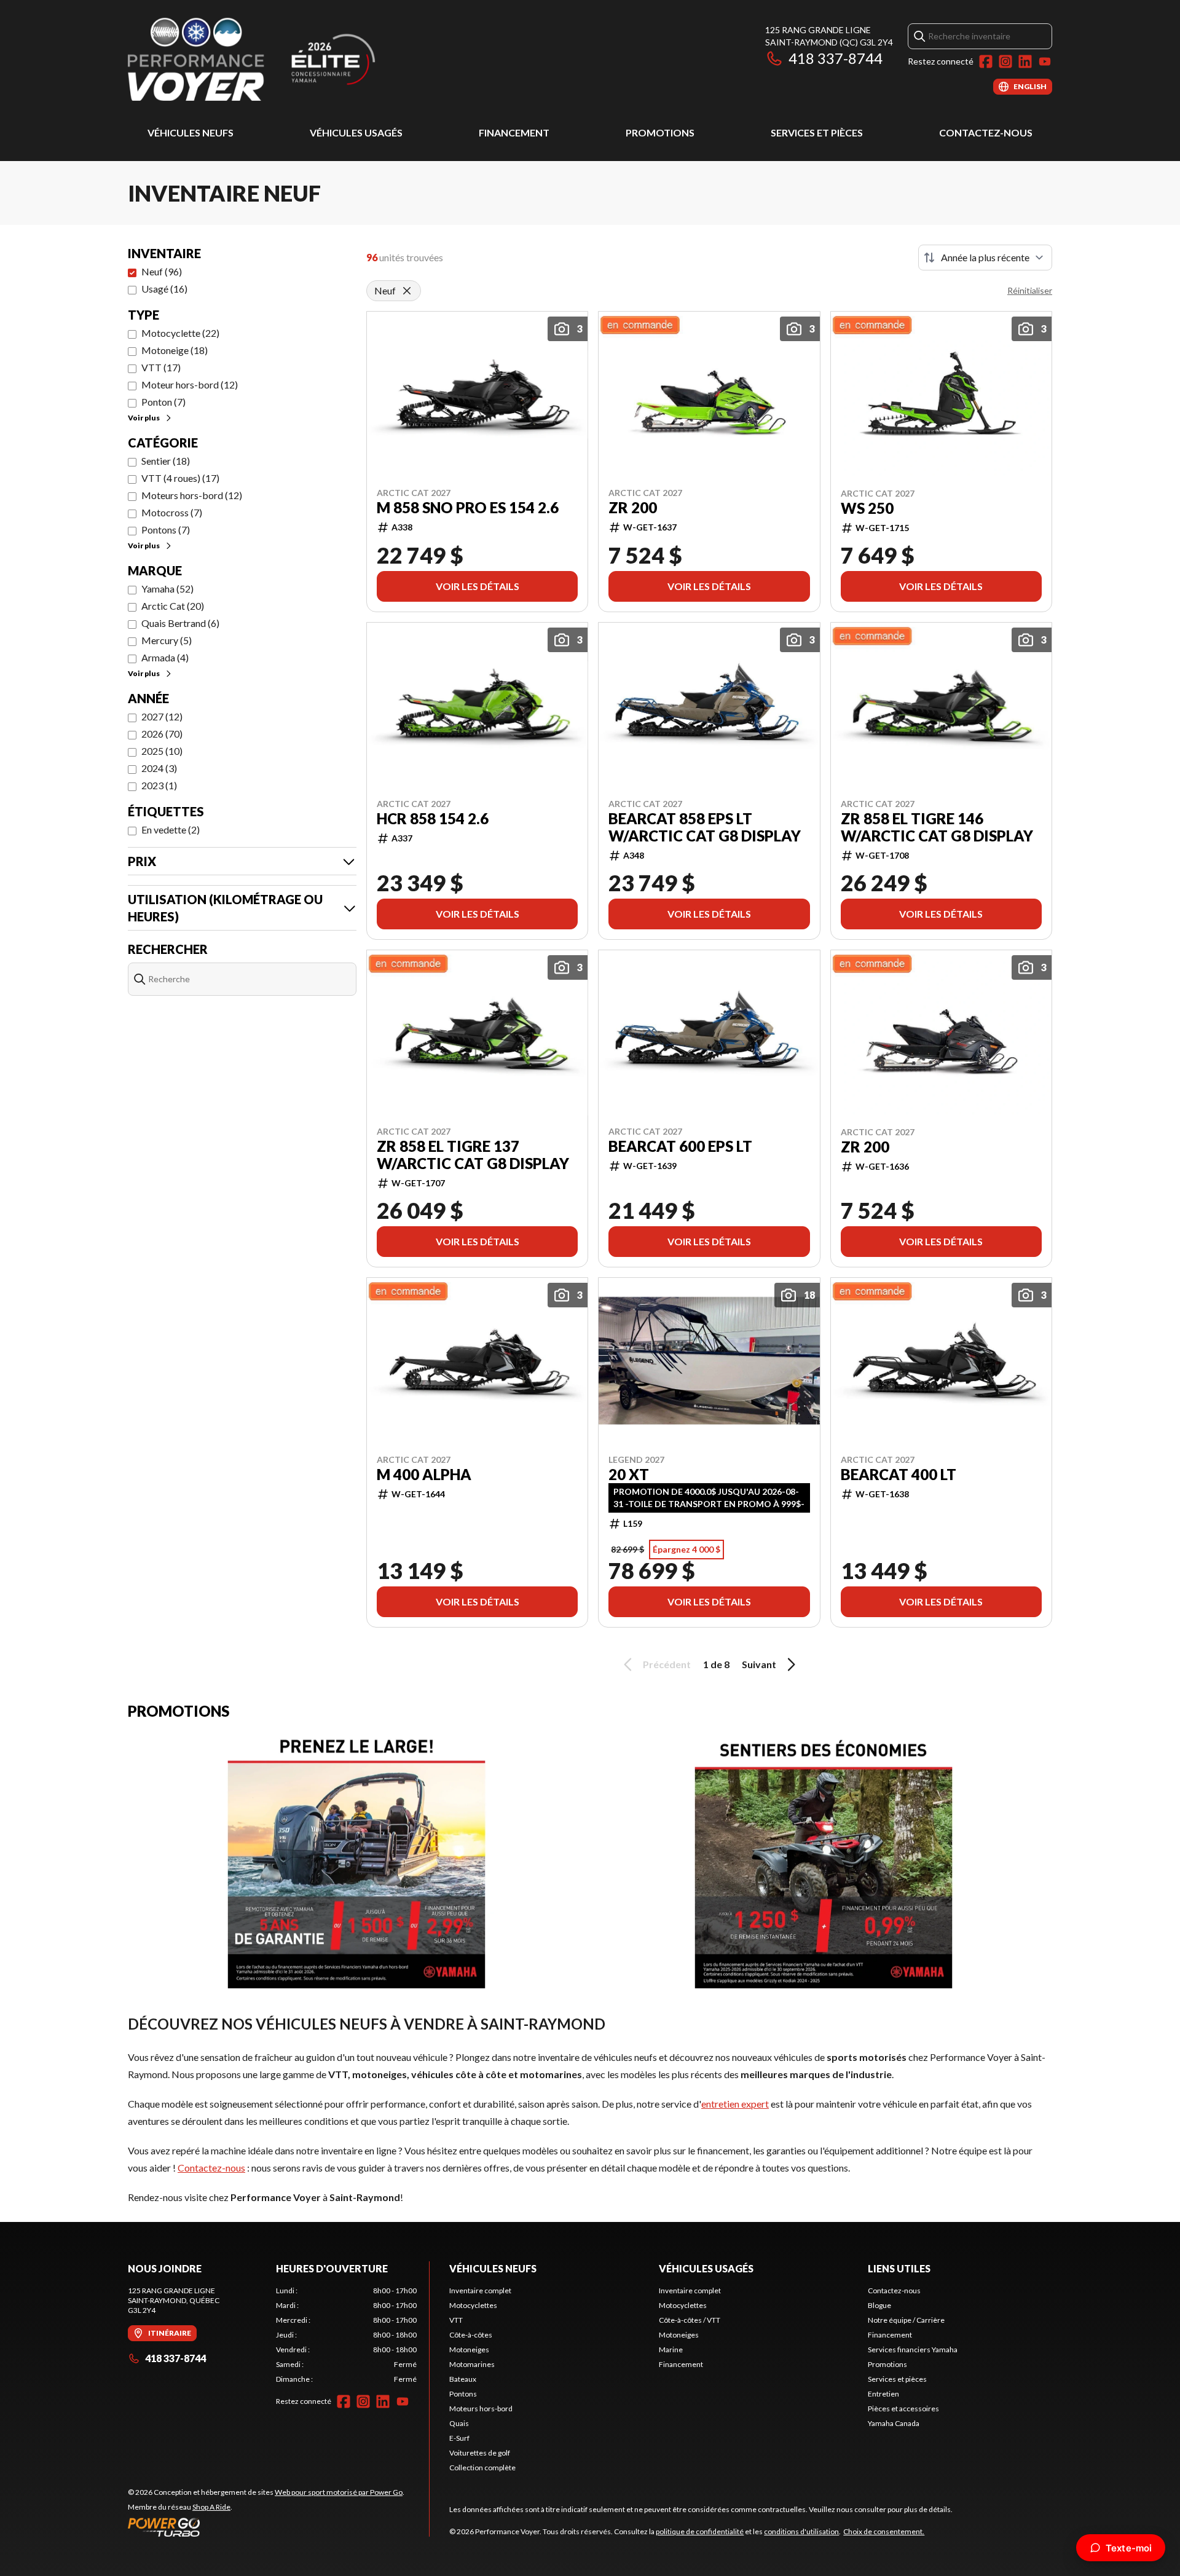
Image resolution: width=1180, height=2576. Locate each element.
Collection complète (482, 2468)
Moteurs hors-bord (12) (192, 495)
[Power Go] (266, 2527)
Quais (459, 2423)
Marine (671, 2350)
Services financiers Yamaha (913, 2350)
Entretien (883, 2394)
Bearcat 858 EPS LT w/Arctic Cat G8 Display (705, 827)
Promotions (660, 132)
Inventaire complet (480, 2290)
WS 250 (867, 508)
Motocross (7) (172, 512)
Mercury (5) (167, 640)
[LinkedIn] (1025, 61)
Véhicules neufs (191, 132)
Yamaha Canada (894, 2423)
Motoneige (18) (175, 350)
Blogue (879, 2305)
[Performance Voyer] (281, 59)
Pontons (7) (166, 530)
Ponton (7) (163, 402)
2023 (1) (159, 785)
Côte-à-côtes (471, 2335)
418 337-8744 (836, 58)
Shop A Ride (211, 2507)
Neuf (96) (162, 271)
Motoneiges (469, 2350)
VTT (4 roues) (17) (180, 478)
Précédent (667, 1664)
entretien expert (735, 2104)
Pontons (463, 2394)
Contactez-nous (986, 132)
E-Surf (459, 2438)
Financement (514, 132)
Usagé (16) (164, 289)
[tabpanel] (346, 2335)
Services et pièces (817, 132)
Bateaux (463, 2379)
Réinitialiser (1030, 290)
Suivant (759, 1664)
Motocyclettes (473, 2305)
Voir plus (144, 418)
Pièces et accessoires (903, 2409)
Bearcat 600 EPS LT (680, 1146)
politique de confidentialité (700, 2531)
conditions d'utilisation (801, 2531)
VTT (456, 2320)
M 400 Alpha (424, 1475)
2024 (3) (159, 768)
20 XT (629, 1475)
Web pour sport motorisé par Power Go (339, 2492)
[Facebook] (986, 61)
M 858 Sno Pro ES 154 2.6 (468, 508)
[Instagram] (1005, 61)
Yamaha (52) (167, 589)
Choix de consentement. (884, 2531)
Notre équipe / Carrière (906, 2320)
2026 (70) (162, 734)
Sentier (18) (166, 461)
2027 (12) (162, 716)
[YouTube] (1045, 61)
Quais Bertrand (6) (180, 623)
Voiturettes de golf (480, 2453)
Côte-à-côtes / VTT (690, 2320)
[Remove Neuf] (407, 291)
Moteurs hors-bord (481, 2409)
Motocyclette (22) (180, 333)
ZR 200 (633, 508)
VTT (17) (161, 367)
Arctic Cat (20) (173, 606)
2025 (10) (162, 751)
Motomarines (472, 2364)
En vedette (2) (171, 829)
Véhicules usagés (356, 132)
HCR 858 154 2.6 (433, 819)
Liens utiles (899, 2268)
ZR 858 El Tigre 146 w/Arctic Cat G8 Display (937, 827)
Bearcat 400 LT (899, 1475)
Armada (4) (165, 657)
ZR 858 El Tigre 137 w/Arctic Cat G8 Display (473, 1155)
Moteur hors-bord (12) (190, 384)
